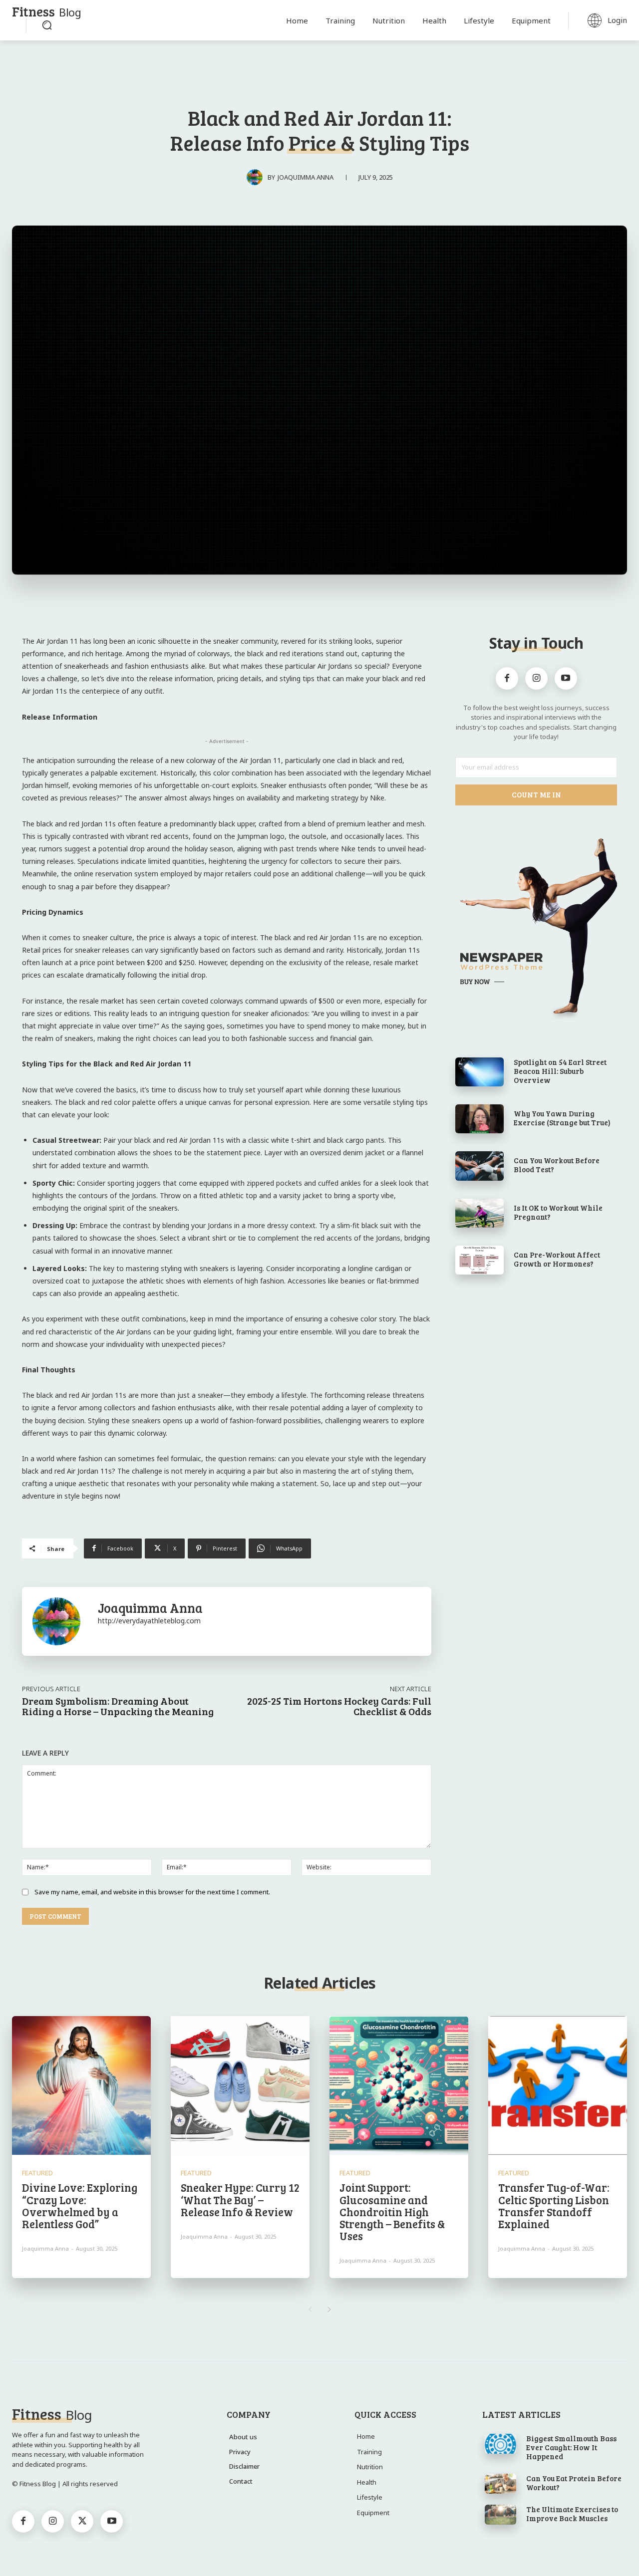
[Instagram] (536, 678)
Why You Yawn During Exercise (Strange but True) (562, 1118)
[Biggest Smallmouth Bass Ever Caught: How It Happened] (500, 2444)
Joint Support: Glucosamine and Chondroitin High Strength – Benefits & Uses (392, 2211)
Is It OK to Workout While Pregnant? (558, 1212)
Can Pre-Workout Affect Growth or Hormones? (557, 1259)
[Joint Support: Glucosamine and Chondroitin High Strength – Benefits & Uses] (399, 2085)
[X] (82, 2521)
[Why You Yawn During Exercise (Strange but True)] (479, 1119)
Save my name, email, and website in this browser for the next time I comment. (152, 1892)
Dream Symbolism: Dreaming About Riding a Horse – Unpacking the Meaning (118, 1706)
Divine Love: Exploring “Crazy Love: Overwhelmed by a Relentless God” (80, 2205)
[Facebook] (507, 678)
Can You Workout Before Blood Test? (557, 1165)
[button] (47, 25)
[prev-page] (310, 2310)
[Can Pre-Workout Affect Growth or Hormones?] (479, 1260)
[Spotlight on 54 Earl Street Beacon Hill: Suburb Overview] (479, 1072)
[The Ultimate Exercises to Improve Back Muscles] (500, 2515)
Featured (37, 2173)
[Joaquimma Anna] (257, 177)
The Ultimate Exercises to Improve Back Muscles (572, 2514)
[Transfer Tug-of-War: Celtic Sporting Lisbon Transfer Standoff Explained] (558, 2085)
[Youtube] (566, 678)
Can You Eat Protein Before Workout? (574, 2483)
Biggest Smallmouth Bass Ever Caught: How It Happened (571, 2447)
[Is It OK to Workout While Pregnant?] (479, 1213)
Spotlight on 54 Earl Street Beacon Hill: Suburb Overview (560, 1071)
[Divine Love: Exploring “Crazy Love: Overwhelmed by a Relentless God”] (81, 2085)
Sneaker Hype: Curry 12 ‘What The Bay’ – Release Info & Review (240, 2199)
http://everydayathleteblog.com (149, 1621)
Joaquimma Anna (306, 177)
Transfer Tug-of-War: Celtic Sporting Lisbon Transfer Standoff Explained (554, 2205)
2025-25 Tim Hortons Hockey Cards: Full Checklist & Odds (339, 1706)
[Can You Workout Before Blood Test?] (479, 1166)
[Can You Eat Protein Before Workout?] (500, 2484)
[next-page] (329, 2310)
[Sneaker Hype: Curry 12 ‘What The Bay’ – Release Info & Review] (240, 2085)
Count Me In (536, 794)
